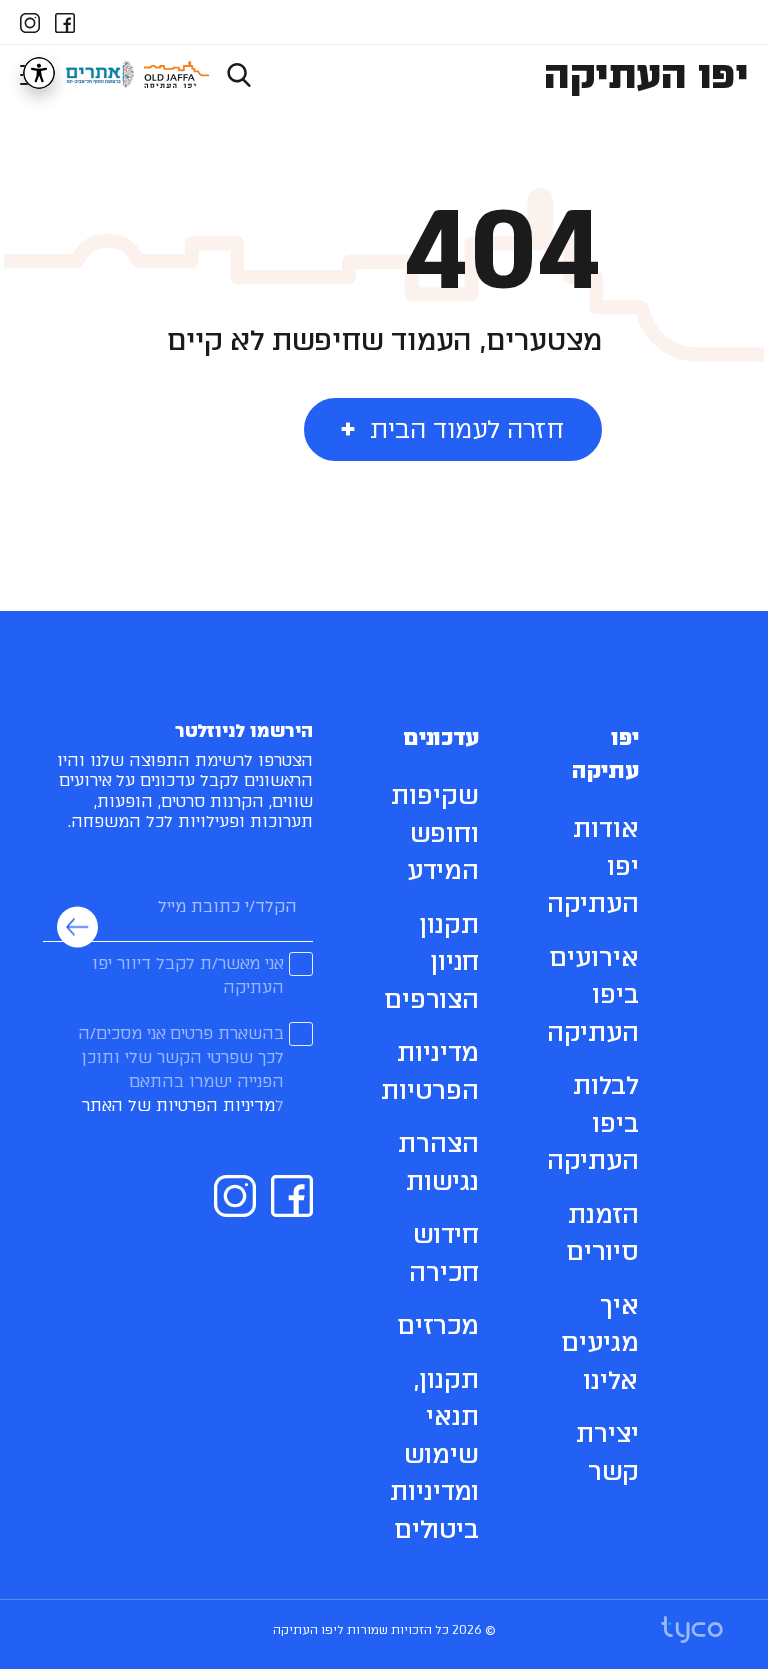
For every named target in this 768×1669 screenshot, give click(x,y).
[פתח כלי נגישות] (39, 73)
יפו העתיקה (645, 74)
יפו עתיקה (605, 754)
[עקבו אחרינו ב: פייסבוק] (65, 20)
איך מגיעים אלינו (600, 1342)
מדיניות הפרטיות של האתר (178, 1105)
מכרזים (438, 1325)
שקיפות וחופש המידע (435, 832)
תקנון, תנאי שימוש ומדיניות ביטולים (434, 1454)
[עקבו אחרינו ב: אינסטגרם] (30, 20)
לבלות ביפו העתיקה (593, 1122)
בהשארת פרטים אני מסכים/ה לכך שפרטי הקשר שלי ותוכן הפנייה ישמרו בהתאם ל (181, 1069)
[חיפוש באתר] (239, 74)
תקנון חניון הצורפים (431, 961)
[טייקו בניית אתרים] (692, 1630)
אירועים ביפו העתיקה (593, 994)
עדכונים (441, 737)
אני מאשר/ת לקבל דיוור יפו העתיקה (188, 975)
